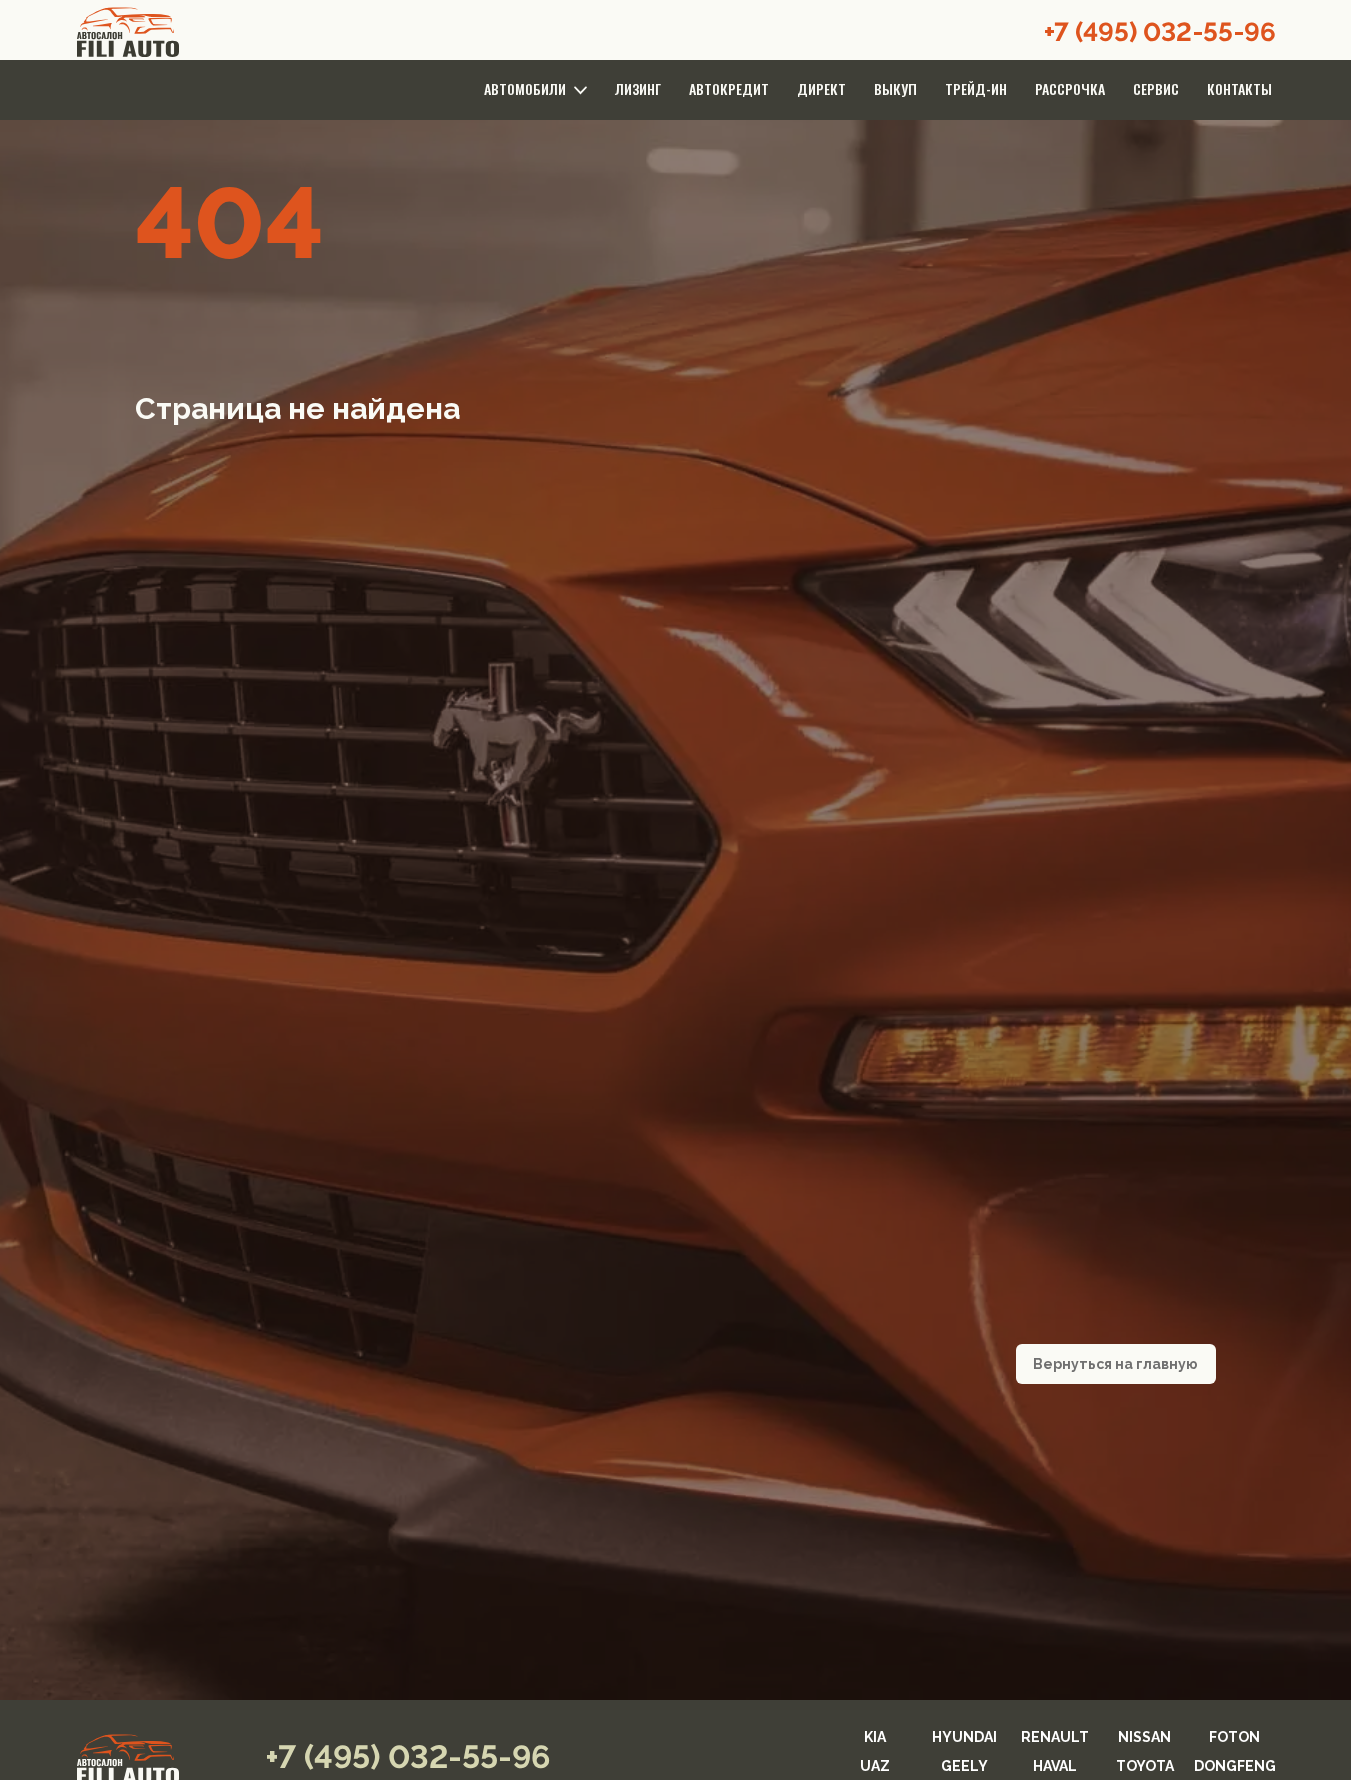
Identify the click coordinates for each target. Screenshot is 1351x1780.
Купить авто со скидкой (676, 1128)
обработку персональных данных (563, 1169)
